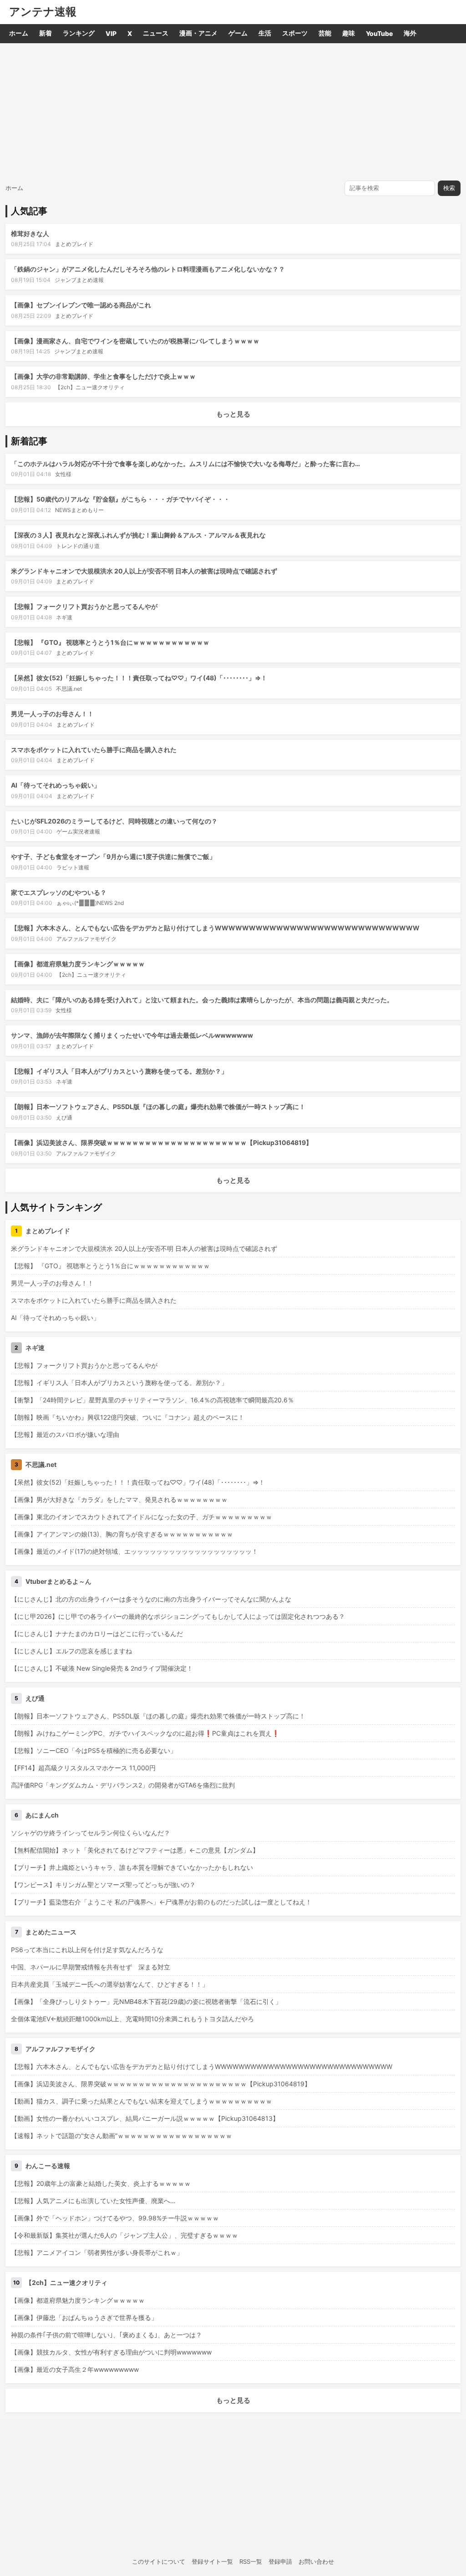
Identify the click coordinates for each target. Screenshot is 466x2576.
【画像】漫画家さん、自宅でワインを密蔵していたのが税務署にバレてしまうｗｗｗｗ (135, 341)
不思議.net (69, 689)
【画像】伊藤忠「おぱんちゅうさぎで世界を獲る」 (84, 2317)
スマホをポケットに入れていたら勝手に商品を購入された (94, 750)
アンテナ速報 (43, 12)
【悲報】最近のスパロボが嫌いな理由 (65, 1434)
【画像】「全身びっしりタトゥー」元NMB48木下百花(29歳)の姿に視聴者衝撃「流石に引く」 (146, 2001)
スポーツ (295, 33)
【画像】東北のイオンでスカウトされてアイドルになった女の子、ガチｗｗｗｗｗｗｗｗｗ (142, 1517)
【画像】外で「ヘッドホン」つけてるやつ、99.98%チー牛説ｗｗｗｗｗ (115, 2218)
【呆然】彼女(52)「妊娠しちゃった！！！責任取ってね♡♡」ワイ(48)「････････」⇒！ (139, 678)
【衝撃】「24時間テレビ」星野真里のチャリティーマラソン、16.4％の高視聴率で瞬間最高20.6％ (152, 1400)
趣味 (349, 33)
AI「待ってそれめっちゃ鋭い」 (56, 785)
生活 (265, 33)
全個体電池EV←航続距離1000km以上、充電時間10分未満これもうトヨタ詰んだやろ (132, 2019)
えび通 (64, 1117)
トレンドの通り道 (78, 546)
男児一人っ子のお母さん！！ (52, 714)
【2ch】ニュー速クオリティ (90, 387)
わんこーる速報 (48, 2166)
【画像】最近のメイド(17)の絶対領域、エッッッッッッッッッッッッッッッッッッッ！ (134, 1551)
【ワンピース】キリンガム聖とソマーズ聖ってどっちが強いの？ (103, 1885)
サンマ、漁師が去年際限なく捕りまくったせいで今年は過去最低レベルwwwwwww (132, 1035)
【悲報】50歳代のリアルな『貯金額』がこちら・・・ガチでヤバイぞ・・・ (120, 499)
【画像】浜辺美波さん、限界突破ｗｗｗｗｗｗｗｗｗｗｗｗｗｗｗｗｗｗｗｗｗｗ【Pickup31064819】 (162, 1142)
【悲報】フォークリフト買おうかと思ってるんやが (84, 606)
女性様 (63, 474)
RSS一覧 (251, 2561)
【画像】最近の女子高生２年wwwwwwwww (75, 2369)
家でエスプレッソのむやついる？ (59, 892)
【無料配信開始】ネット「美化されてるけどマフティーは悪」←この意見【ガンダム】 (135, 1850)
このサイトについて (159, 2561)
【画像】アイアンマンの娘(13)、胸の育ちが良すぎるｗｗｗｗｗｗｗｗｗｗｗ (122, 1534)
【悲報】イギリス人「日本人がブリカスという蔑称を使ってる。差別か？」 (119, 1071)
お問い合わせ (316, 2561)
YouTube (379, 33)
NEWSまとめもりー (79, 510)
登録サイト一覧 (212, 2561)
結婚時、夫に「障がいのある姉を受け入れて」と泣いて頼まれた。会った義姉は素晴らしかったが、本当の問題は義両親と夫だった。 (202, 1000)
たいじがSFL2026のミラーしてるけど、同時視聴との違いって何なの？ (114, 821)
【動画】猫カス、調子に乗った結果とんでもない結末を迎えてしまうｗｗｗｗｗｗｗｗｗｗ (142, 2101)
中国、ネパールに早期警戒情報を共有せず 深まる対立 (91, 1967)
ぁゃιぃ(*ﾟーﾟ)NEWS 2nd (90, 903)
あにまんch (42, 1815)
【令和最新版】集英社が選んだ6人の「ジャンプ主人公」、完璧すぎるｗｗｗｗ (124, 2235)
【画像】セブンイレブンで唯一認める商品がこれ (81, 305)
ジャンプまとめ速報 (79, 280)
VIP (111, 33)
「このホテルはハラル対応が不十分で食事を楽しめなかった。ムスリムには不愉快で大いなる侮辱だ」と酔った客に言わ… (185, 464)
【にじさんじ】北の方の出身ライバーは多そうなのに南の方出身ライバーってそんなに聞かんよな (151, 1599)
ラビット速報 (73, 867)
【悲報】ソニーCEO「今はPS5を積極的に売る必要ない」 (94, 1750)
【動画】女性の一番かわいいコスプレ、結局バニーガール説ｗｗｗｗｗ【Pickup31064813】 (145, 2118)
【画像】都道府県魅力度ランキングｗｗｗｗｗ (78, 964)
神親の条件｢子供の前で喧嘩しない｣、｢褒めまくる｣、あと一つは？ (106, 2335)
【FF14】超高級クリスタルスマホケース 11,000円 (83, 1768)
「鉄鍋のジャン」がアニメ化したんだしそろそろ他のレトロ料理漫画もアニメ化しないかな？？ (148, 269)
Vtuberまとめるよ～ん (58, 1581)
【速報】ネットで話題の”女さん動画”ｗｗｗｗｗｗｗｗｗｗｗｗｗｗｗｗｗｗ (122, 2136)
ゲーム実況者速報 (78, 831)
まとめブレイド (74, 244)
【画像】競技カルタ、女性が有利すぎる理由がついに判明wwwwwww (111, 2352)
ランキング (79, 33)
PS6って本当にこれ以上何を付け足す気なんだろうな (87, 1950)
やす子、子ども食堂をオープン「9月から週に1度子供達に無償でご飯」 (113, 856)
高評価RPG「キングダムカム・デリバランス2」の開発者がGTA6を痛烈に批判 (123, 1785)
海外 (410, 33)
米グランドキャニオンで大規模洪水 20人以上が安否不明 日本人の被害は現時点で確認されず (144, 571)
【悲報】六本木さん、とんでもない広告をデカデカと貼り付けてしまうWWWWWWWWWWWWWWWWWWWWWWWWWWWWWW (215, 928)
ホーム (19, 33)
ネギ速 (64, 617)
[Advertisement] (233, 111)
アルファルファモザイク (86, 939)
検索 (449, 188)
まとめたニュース (51, 1932)
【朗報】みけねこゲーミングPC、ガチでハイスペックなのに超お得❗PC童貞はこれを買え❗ (145, 1733)
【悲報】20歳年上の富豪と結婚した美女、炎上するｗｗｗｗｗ (101, 2183)
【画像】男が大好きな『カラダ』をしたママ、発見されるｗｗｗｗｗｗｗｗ (119, 1499)
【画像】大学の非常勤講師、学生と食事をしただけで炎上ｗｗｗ (103, 376)
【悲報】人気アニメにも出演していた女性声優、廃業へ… (93, 2201)
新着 (46, 33)
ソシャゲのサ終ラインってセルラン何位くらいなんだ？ (91, 1833)
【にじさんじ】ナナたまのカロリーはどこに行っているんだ (97, 1634)
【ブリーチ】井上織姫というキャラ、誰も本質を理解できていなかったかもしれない (132, 1867)
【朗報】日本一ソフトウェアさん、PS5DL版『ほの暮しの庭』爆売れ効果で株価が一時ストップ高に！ (158, 1107)
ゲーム (238, 33)
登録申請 (280, 2561)
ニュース (156, 33)
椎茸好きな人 (30, 233)
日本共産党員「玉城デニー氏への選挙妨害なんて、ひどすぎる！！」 (110, 1984)
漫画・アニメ (198, 33)
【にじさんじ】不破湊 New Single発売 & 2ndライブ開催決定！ (102, 1668)
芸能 (325, 33)
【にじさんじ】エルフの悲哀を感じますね (71, 1651)
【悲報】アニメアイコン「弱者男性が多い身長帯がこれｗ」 (97, 2252)
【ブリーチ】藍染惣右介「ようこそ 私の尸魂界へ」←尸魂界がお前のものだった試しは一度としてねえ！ (161, 1902)
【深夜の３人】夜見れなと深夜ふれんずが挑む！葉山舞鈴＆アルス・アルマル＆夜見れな (138, 535)
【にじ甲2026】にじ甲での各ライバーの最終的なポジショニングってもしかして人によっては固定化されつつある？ (178, 1616)
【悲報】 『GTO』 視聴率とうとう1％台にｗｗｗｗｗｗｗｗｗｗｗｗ (110, 642)
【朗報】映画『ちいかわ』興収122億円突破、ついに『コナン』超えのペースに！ (128, 1417)
